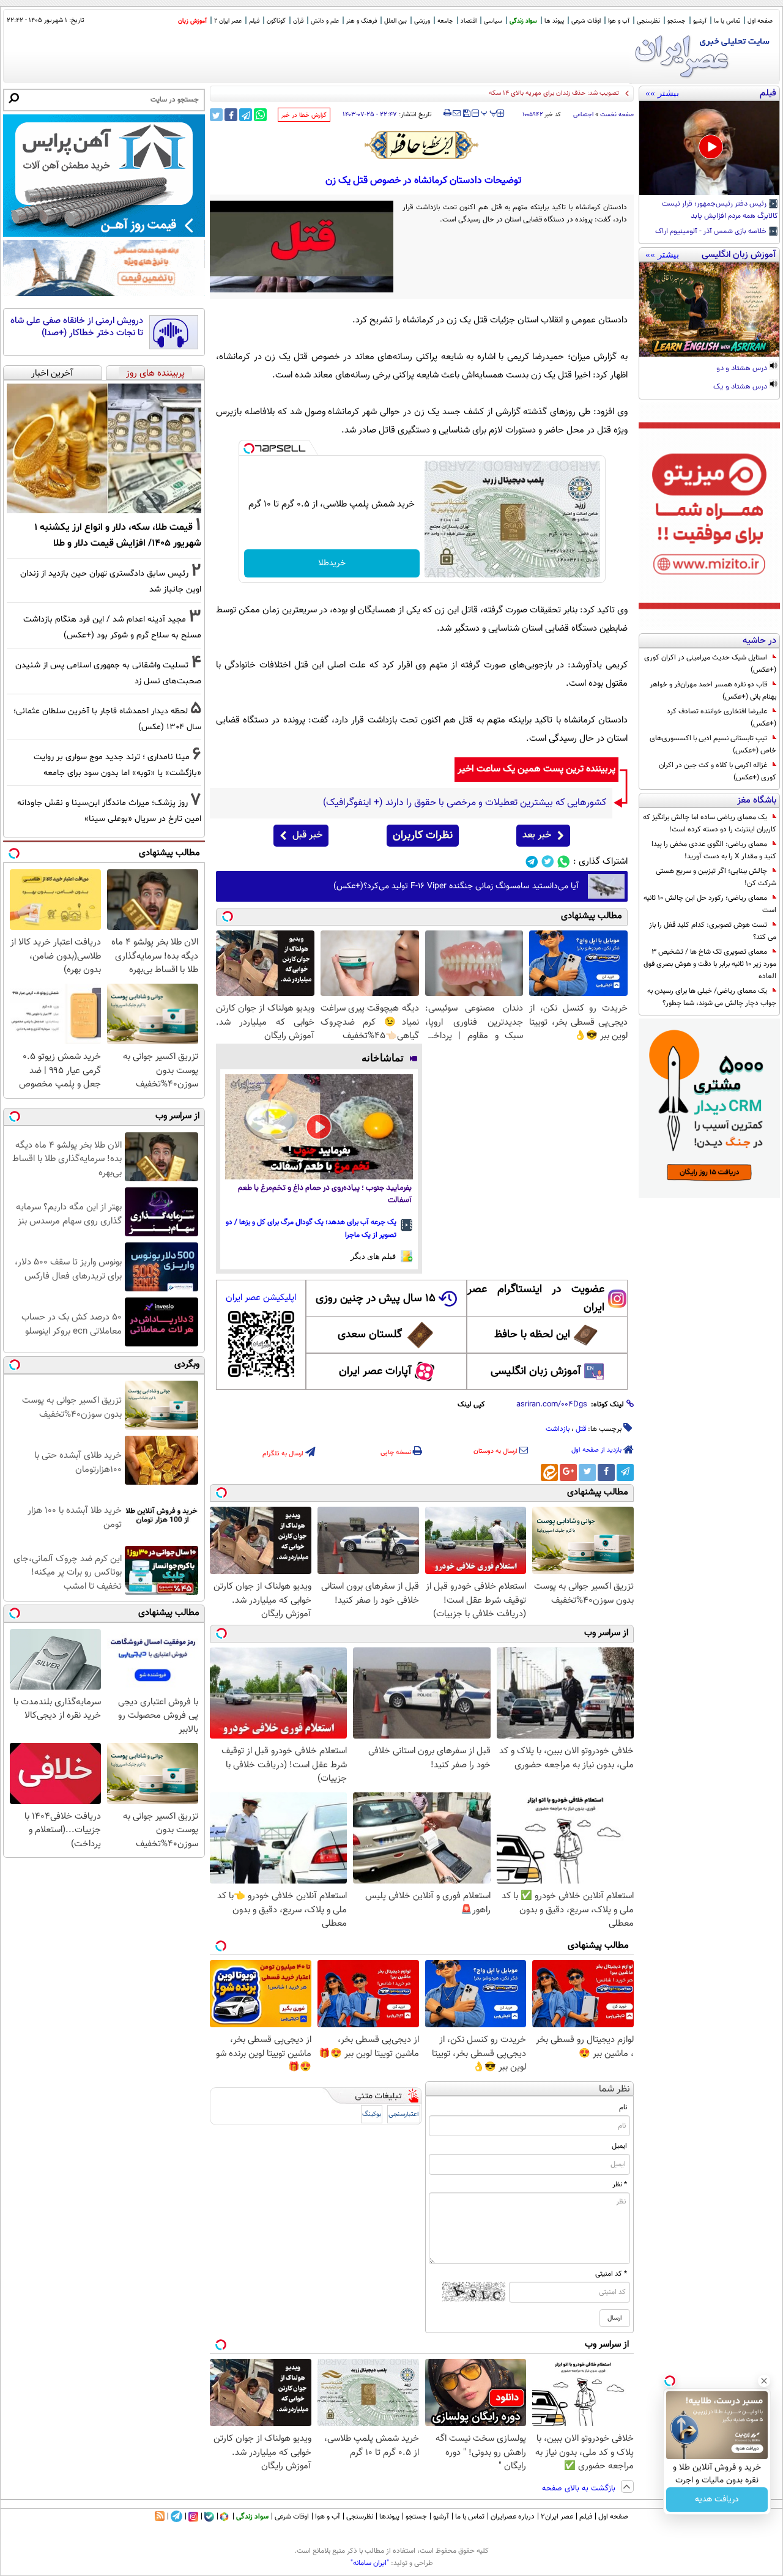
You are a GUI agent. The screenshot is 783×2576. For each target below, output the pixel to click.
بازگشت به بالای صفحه (580, 2489)
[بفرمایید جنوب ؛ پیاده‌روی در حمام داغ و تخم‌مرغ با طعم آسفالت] (319, 1127)
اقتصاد (469, 21)
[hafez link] (422, 145)
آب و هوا (619, 21)
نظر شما (614, 2089)
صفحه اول (760, 21)
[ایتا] (549, 1472)
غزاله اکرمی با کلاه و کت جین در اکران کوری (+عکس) (718, 771)
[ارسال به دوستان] (457, 113)
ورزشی (422, 21)
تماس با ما (727, 21)
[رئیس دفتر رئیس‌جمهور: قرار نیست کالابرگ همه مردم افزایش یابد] (709, 148)
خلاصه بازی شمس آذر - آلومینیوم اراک (712, 232)
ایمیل (619, 2146)
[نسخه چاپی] (447, 113)
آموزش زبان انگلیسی (536, 1372)
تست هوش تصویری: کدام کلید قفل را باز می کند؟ (713, 931)
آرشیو (700, 21)
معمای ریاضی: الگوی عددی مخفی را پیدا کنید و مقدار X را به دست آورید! (714, 850)
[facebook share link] (231, 115)
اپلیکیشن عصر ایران (261, 1298)
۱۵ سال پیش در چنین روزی (376, 1299)
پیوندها (389, 2517)
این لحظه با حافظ (532, 1335)
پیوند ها (554, 21)
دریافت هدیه (717, 2500)
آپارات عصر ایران (375, 1372)
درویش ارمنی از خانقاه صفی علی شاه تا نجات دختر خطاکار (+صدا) (77, 327)
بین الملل (395, 21)
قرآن (298, 21)
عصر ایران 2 (228, 21)
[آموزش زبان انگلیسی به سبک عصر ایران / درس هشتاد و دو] (709, 310)
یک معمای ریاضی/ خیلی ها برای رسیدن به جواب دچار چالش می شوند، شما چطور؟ (712, 997)
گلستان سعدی (370, 1335)
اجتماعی (583, 115)
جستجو (677, 21)
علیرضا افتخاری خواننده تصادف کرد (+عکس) (722, 718)
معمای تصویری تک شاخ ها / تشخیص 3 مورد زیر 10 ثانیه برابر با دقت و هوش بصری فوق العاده (710, 964)
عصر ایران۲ (557, 2517)
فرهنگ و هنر (362, 21)
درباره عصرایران (513, 2517)
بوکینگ (372, 2114)
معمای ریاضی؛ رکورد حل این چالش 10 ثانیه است (710, 904)
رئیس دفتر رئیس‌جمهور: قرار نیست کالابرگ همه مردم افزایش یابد (720, 210)
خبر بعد (537, 835)
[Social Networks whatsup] (564, 862)
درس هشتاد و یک (741, 387)
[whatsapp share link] (260, 115)
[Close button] (764, 2381)
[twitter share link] (216, 115)
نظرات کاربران (423, 836)
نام (623, 2107)
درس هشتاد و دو (743, 369)
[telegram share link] (246, 115)
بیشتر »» (662, 93)
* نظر (620, 2184)
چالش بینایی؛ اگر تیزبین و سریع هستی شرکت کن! (716, 877)
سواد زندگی (523, 21)
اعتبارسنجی (404, 2114)
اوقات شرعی (586, 21)
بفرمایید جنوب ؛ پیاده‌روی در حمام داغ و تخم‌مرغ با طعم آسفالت (325, 1194)
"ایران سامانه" (370, 2563)
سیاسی (493, 21)
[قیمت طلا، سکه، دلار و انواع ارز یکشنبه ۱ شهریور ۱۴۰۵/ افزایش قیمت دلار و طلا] (104, 448)
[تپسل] (249, 448)
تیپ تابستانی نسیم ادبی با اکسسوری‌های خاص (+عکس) (713, 744)
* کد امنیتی (611, 2274)
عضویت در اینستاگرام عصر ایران (536, 1299)
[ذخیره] (466, 114)
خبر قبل (307, 835)
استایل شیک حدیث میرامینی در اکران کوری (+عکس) (710, 664)
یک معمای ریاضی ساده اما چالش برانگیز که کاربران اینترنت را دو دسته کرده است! (710, 823)
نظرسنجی (648, 21)
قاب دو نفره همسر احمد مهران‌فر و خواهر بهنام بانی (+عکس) (713, 691)
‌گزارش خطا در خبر (304, 115)
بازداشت (558, 1429)
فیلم (254, 21)
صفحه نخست (617, 115)
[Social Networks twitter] (548, 862)
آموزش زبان (192, 21)
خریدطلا (332, 563)
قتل (581, 1429)
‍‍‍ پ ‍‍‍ (489, 112)
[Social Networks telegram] (532, 862)
